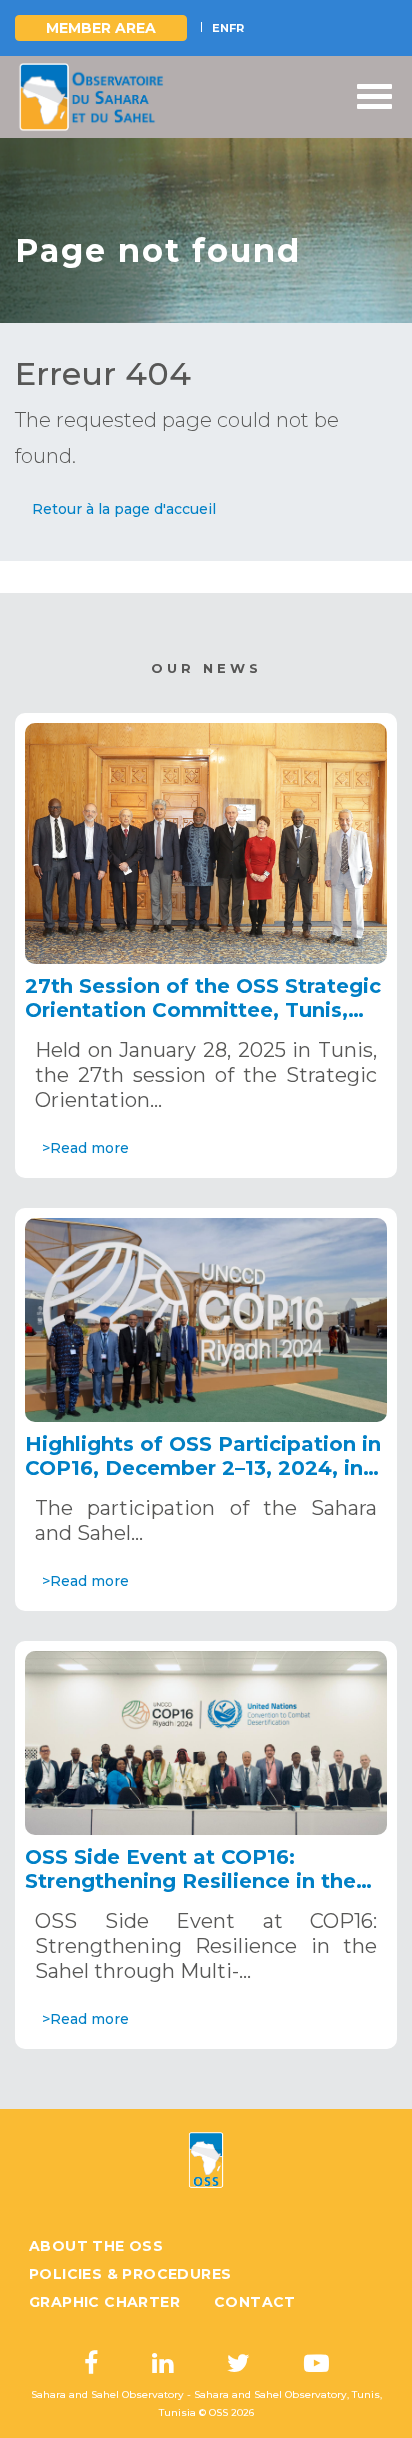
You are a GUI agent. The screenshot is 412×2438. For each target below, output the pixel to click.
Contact (255, 2302)
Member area (101, 28)
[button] (124, 509)
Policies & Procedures (130, 2274)
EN (220, 28)
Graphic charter (104, 2302)
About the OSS (96, 2246)
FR (236, 28)
